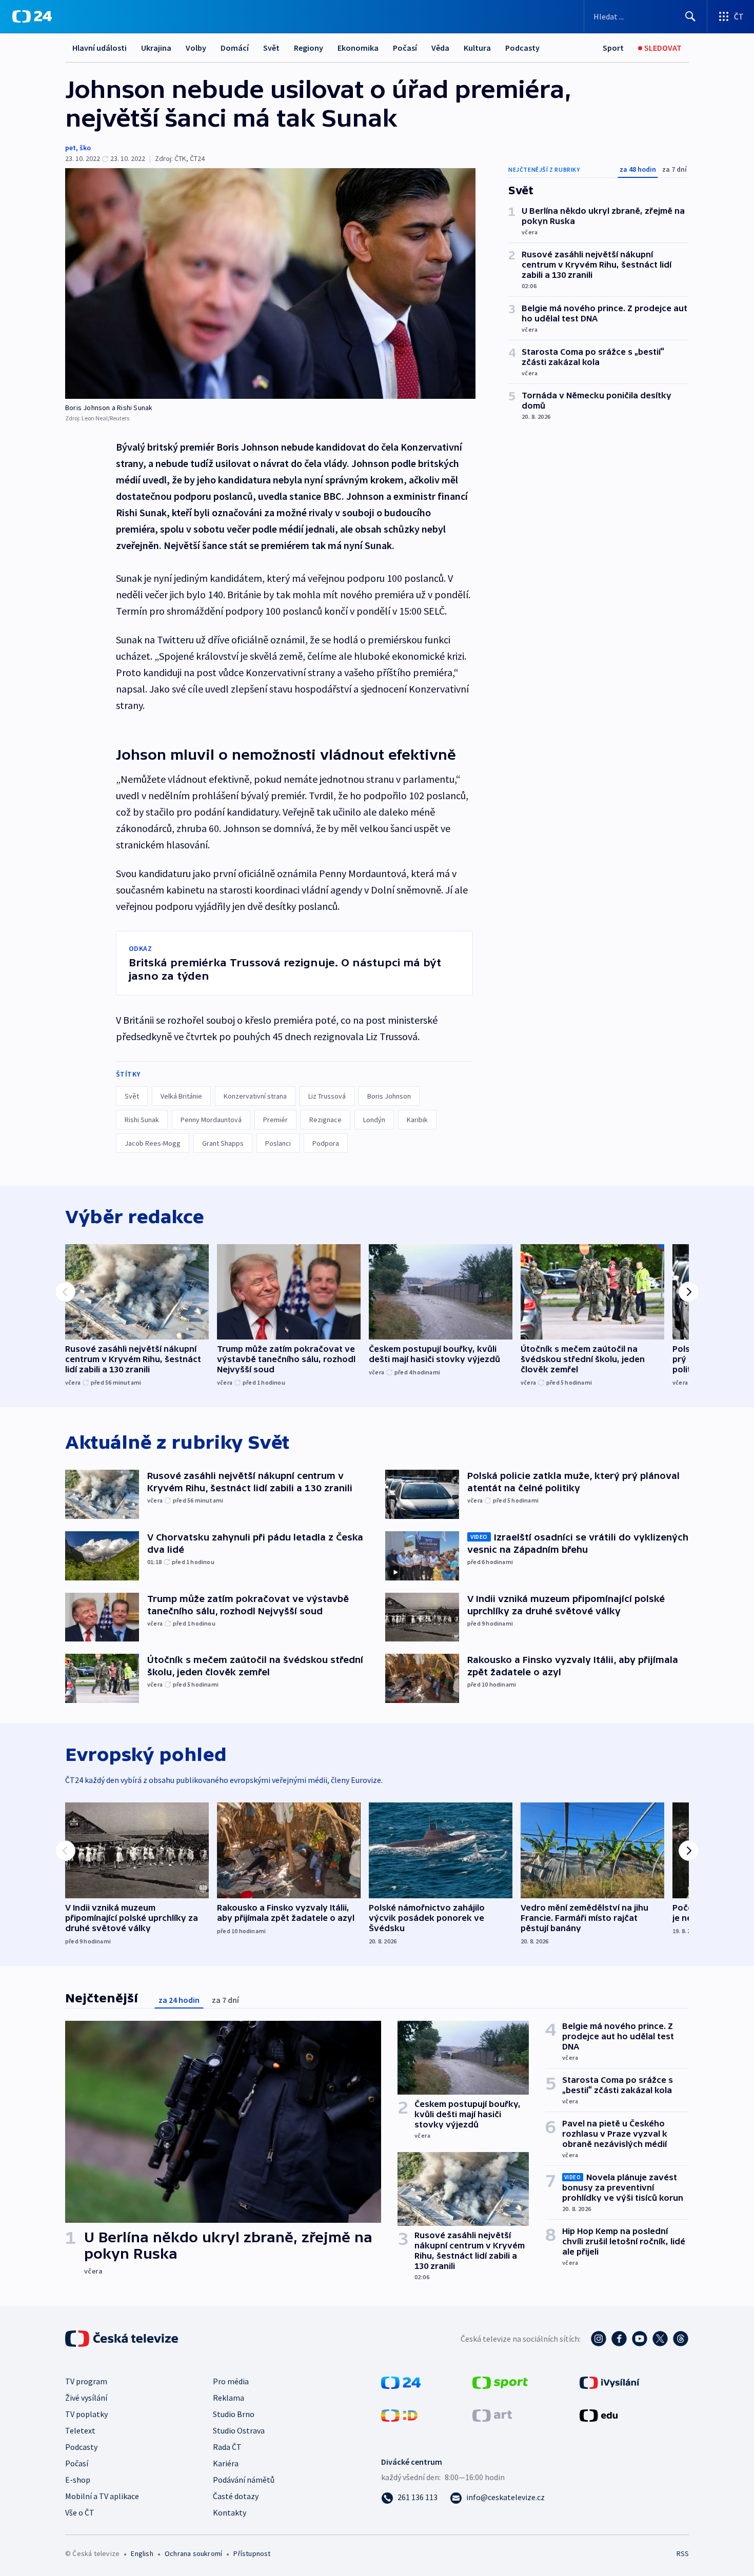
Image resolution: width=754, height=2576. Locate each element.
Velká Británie (181, 1096)
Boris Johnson (389, 1096)
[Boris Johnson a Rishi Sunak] (270, 283)
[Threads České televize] (681, 2339)
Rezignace (325, 1120)
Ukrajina (156, 48)
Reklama (229, 2398)
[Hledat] (690, 16)
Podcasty (522, 48)
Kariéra (226, 2463)
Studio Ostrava (239, 2430)
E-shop (78, 2480)
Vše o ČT (80, 2512)
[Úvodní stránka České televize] (123, 2339)
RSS (683, 2553)
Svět (271, 48)
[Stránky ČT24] (401, 2382)
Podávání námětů (244, 2480)
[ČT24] (32, 16)
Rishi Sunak (142, 1120)
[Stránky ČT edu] (599, 2415)
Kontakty (230, 2512)
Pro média (231, 2381)
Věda (440, 48)
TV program (86, 2381)
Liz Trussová (327, 1096)
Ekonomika (358, 48)
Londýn (374, 1120)
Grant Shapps (223, 1143)
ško (85, 148)
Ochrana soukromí (193, 2553)
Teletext (80, 2430)
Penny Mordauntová (211, 1120)
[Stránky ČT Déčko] (399, 2415)
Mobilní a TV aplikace (102, 2496)
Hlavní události (100, 48)
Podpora (326, 1143)
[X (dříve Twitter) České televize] (660, 2339)
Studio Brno (234, 2414)
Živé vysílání (86, 2398)
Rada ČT (227, 2447)
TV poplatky (86, 2414)
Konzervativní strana (255, 1096)
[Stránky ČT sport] (500, 2382)
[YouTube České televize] (640, 2339)
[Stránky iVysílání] (610, 2382)
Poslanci (278, 1143)
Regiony (309, 48)
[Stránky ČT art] (492, 2415)
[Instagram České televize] (599, 2339)
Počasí (405, 48)
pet (71, 148)
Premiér (275, 1120)
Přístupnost (252, 2553)
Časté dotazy (236, 2496)
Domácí (235, 48)
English (142, 2553)
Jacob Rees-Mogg (153, 1143)
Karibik (417, 1120)
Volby (196, 48)
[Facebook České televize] (619, 2339)
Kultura (477, 48)
